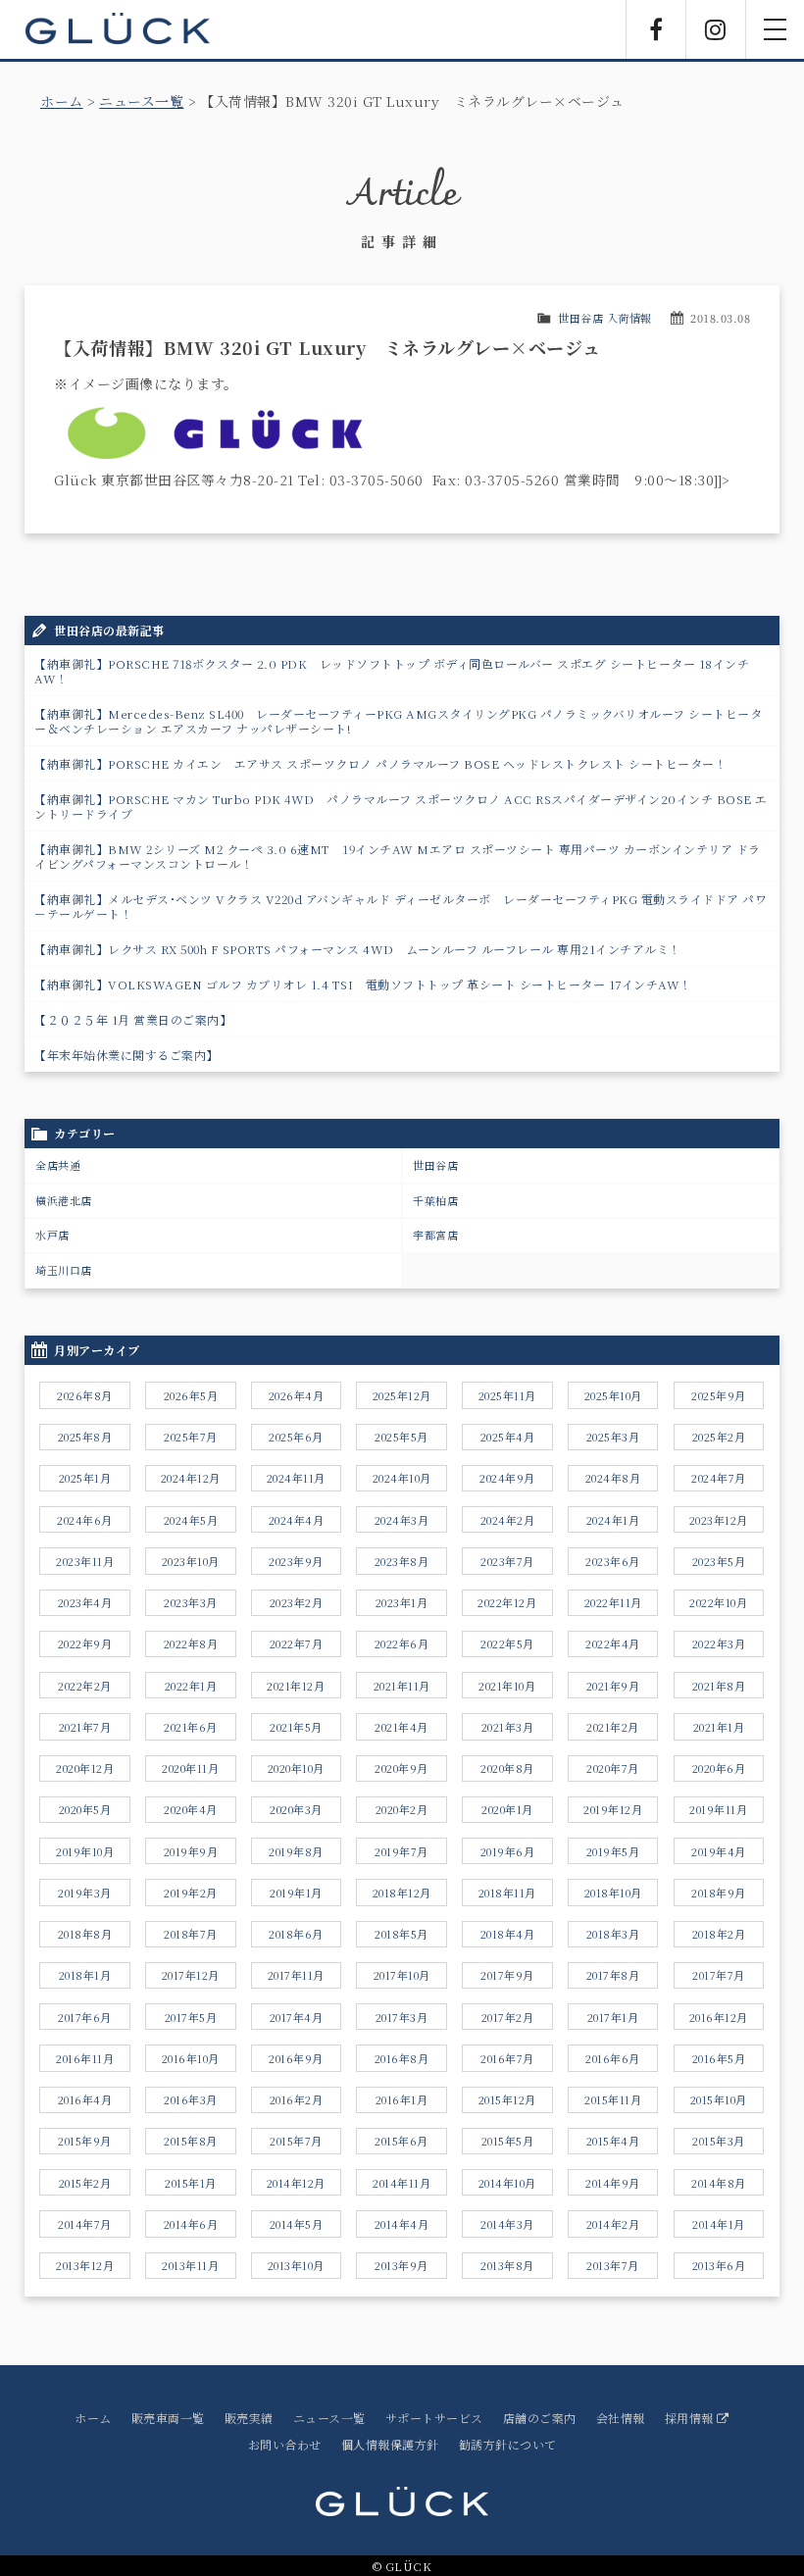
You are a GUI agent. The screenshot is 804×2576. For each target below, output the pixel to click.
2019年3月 (85, 1893)
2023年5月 (719, 1561)
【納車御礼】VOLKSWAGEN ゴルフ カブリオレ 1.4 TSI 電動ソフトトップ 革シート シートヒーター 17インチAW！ (363, 984)
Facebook (656, 29)
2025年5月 (402, 1437)
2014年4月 (402, 2224)
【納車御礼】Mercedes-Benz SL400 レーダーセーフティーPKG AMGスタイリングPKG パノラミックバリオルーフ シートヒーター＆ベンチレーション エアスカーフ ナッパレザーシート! (398, 721)
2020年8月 (507, 1768)
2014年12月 (296, 2183)
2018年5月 (402, 1934)
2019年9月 (191, 1851)
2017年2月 (508, 2017)
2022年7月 (297, 1643)
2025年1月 (85, 1478)
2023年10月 (191, 1561)
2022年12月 (507, 1602)
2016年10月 (191, 2058)
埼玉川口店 (64, 1270)
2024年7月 (719, 1478)
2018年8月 (85, 1934)
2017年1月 (613, 2017)
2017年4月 (297, 2017)
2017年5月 (191, 2017)
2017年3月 (402, 2017)
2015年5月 (508, 2141)
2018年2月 (719, 1934)
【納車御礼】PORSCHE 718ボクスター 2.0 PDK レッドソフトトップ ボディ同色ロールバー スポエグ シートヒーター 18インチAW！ (392, 671)
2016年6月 (613, 2058)
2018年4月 (508, 1934)
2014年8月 (719, 2183)
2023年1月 (402, 1602)
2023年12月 (719, 1520)
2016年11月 (85, 2058)
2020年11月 (190, 1768)
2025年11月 (507, 1395)
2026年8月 (85, 1395)
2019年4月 (719, 1851)
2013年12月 (85, 2265)
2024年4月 (297, 1520)
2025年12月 (402, 1395)
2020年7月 (613, 1768)
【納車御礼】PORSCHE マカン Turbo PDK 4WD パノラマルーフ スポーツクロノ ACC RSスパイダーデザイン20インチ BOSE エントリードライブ (401, 806)
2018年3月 (613, 1934)
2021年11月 (402, 1686)
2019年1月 (296, 1893)
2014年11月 (402, 2183)
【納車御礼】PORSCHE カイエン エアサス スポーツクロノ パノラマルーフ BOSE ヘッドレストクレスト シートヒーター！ (380, 763)
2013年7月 (613, 2265)
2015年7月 (296, 2141)
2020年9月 (402, 1768)
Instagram (716, 29)
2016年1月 (402, 2099)
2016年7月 (507, 2058)
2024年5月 (191, 1520)
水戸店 (52, 1235)
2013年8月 (507, 2265)
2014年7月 (85, 2224)
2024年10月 (402, 1478)
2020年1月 (507, 1809)
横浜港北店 (64, 1200)
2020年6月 (719, 1768)
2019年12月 (613, 1809)
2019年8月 (296, 1851)
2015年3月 (719, 2141)
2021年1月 (719, 1727)
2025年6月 (296, 1437)
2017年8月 (613, 1975)
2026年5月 (191, 1395)
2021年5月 (296, 1727)
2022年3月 (719, 1643)
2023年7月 (507, 1561)
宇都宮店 (435, 1235)
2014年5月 (297, 2224)
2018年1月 (85, 1975)
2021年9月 (613, 1686)
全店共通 (58, 1165)
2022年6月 (402, 1643)
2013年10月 (296, 2265)
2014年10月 (507, 2183)
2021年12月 (296, 1686)
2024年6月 (85, 1520)
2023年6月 (613, 1561)
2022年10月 (718, 1602)
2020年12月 (85, 1768)
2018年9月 (719, 1893)
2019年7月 (402, 1851)
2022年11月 (613, 1602)
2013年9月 (402, 2265)
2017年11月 (296, 1975)
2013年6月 (719, 2265)
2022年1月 (191, 1686)
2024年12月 (191, 1478)
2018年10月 (613, 1893)
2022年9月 (85, 1643)
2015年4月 (613, 2141)
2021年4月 (402, 1727)
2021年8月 (719, 1686)
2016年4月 (85, 2099)
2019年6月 (508, 1851)
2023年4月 (85, 1602)
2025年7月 (191, 1437)
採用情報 (691, 2418)
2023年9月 (296, 1561)
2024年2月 (508, 1520)
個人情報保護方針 (390, 2444)
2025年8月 (85, 1437)
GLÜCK (118, 29)
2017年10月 (402, 1975)
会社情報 (621, 2418)
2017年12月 (191, 1975)
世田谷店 (435, 1165)
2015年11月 (613, 2099)
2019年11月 (718, 1809)
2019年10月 (85, 1851)
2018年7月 (191, 1934)
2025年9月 (719, 1395)
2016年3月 (191, 2099)
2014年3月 (507, 2224)
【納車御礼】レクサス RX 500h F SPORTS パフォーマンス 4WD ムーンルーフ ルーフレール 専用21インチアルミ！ (358, 949)
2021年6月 (191, 1727)
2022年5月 (507, 1643)
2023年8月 (402, 1561)
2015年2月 (85, 2183)
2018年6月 (296, 1934)
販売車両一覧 (168, 2418)
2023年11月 (85, 1561)
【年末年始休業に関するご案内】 (126, 1055)
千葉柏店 (435, 1200)
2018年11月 (507, 1893)
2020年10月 (296, 1768)
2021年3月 (508, 1727)
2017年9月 (507, 1975)
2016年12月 (719, 2017)
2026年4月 (297, 1395)
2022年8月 (191, 1643)
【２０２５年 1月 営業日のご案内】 (133, 1019)
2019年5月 (613, 1851)
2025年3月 (613, 1437)
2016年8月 (402, 2058)
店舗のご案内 (540, 2418)
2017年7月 (719, 1975)
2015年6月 (402, 2141)
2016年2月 (297, 2099)
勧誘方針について (508, 2444)
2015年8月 (191, 2141)
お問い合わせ (285, 2444)
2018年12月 (402, 1893)
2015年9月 (85, 2141)
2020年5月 (85, 1809)
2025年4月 (508, 1437)
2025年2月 (719, 1437)
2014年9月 (613, 2183)
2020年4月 (191, 1809)
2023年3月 (191, 1602)
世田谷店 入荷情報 (605, 318)
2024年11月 (296, 1478)
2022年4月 (613, 1643)
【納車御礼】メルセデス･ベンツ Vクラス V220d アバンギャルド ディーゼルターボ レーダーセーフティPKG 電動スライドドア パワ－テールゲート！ (401, 906)
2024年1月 (613, 1520)
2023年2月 (297, 1602)
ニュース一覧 (141, 101)
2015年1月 (191, 2183)
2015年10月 (719, 2099)
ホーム (62, 101)
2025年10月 (613, 1395)
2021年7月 (85, 1727)
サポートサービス (434, 2418)
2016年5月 (719, 2058)
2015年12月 (507, 2099)
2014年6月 (191, 2224)
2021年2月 (613, 1727)
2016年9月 (296, 2058)
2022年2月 (85, 1686)
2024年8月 (613, 1478)
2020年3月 (296, 1809)
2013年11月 (190, 2265)
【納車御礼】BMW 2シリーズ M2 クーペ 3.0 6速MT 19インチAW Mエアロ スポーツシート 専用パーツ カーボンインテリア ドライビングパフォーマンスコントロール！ (398, 856)
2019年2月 (191, 1893)
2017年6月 (85, 2017)
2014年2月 (613, 2224)
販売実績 (249, 2418)
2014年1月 (719, 2224)
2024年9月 (507, 1478)
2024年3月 (402, 1520)
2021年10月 (507, 1686)
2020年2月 (402, 1809)
